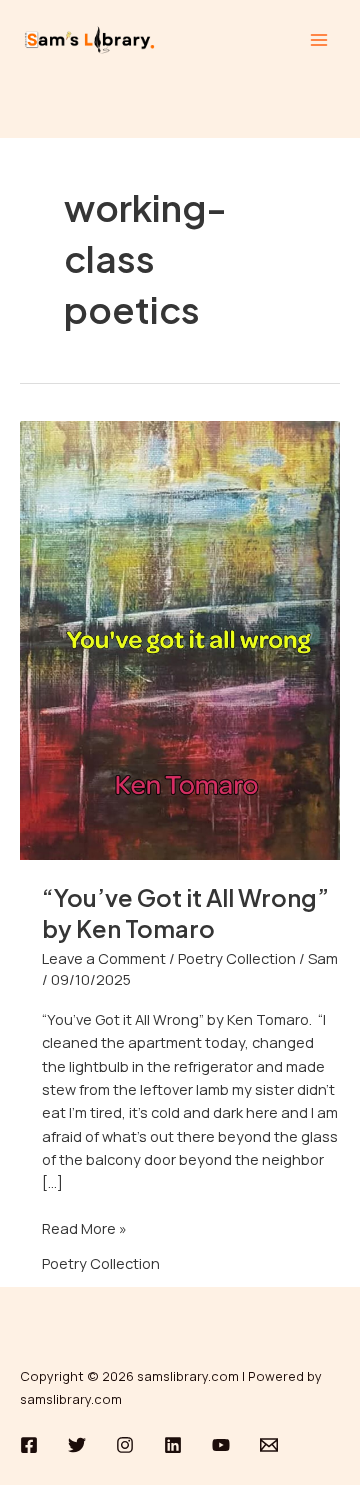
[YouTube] (221, 1445)
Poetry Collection (237, 958)
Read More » (84, 1227)
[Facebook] (29, 1445)
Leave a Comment (104, 958)
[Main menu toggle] (319, 40)
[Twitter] (77, 1445)
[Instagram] (125, 1445)
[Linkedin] (173, 1445)
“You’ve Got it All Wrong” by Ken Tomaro (185, 912)
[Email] (269, 1445)
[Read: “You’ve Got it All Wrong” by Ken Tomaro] (180, 638)
